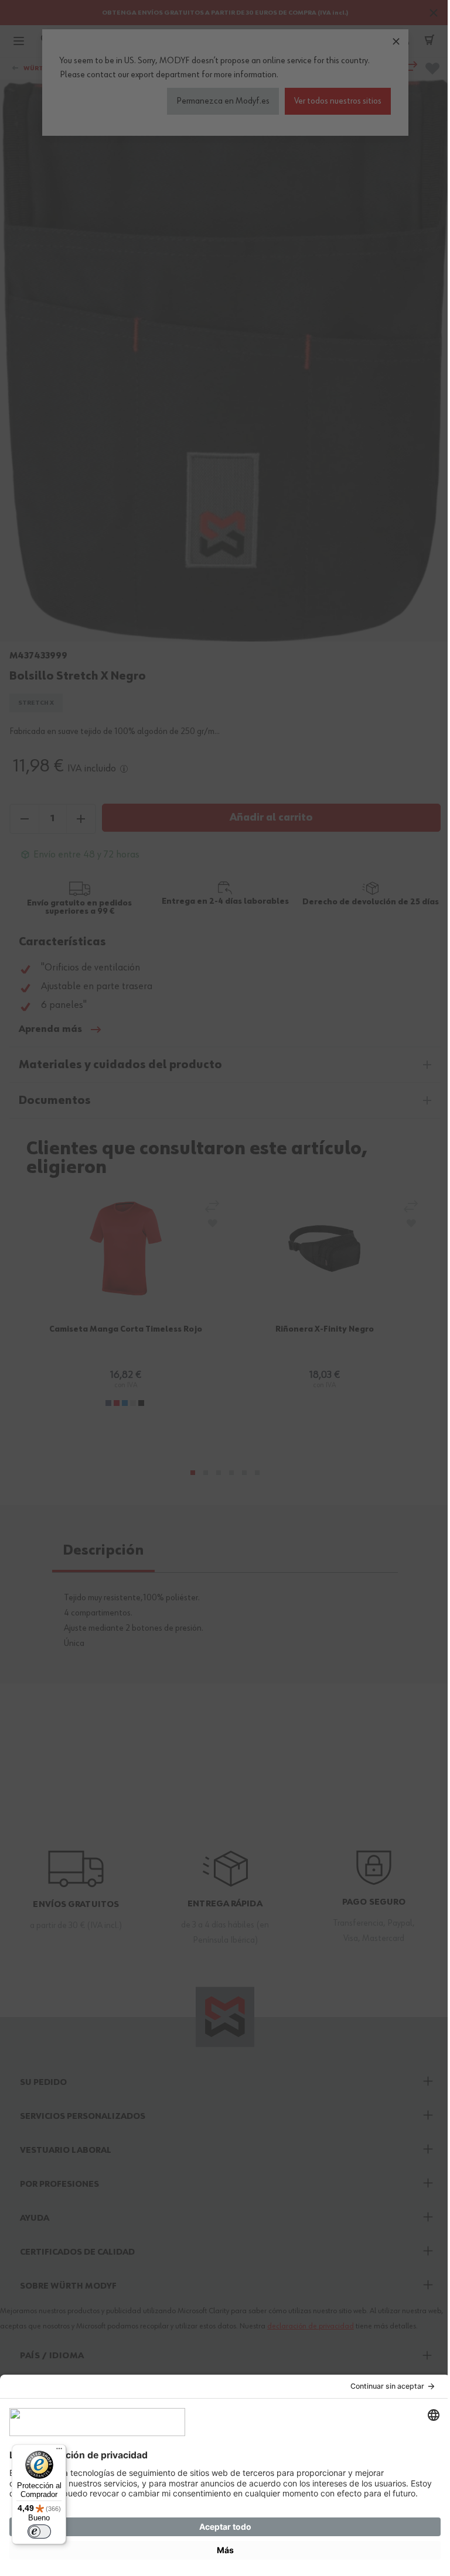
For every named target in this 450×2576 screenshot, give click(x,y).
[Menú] (59, 2451)
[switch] (39, 2532)
